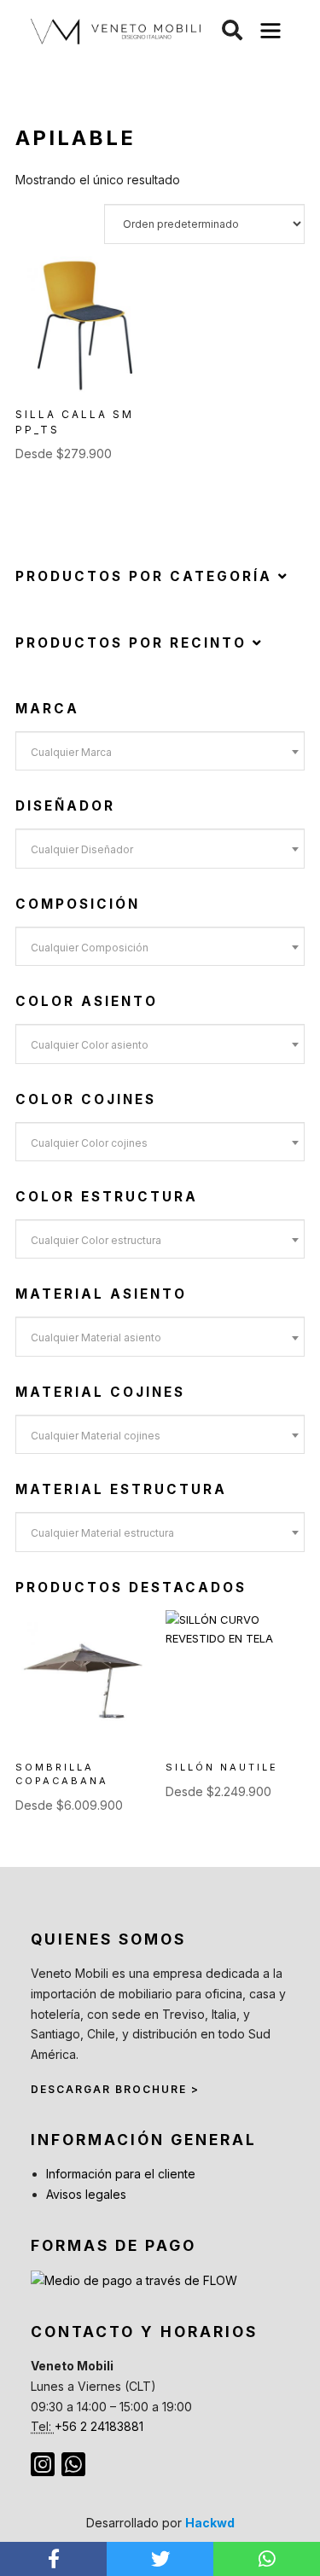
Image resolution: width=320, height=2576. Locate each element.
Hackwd (210, 2523)
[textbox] (160, 752)
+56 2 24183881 (99, 2426)
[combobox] (160, 751)
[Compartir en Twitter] (160, 2559)
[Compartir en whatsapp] (267, 2559)
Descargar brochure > (115, 2089)
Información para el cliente (121, 2174)
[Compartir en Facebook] (53, 2559)
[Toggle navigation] (271, 31)
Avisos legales (86, 2194)
